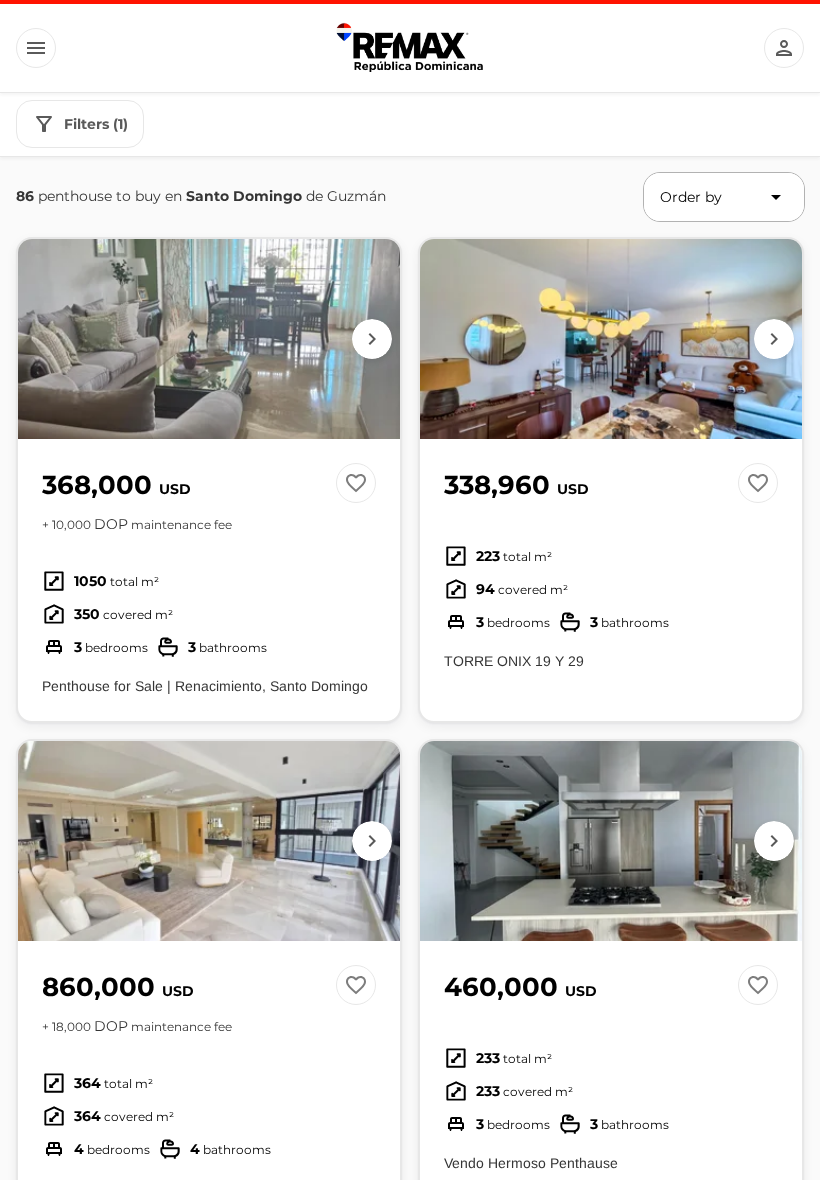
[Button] (36, 48)
